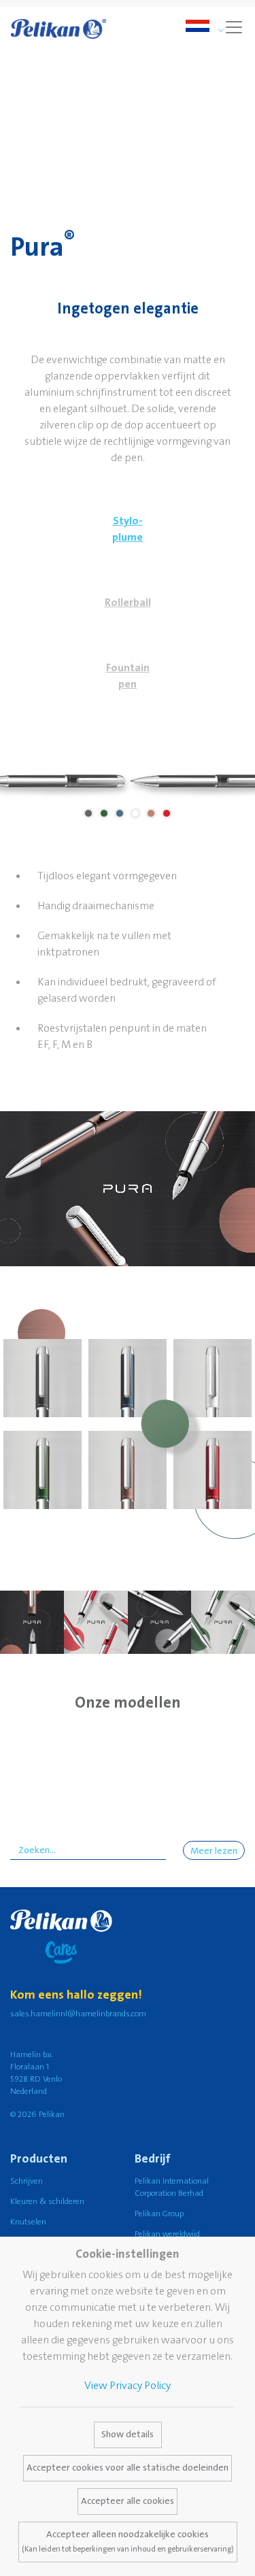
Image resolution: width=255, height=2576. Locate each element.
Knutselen (28, 2222)
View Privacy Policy (128, 2386)
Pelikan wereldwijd (167, 2234)
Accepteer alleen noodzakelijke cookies (128, 2541)
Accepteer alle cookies (128, 2501)
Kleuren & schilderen (47, 2202)
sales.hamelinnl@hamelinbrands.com (78, 2014)
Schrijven (27, 2181)
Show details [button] (128, 2435)
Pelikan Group (159, 2214)
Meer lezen (214, 1851)
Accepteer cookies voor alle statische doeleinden (128, 2468)
